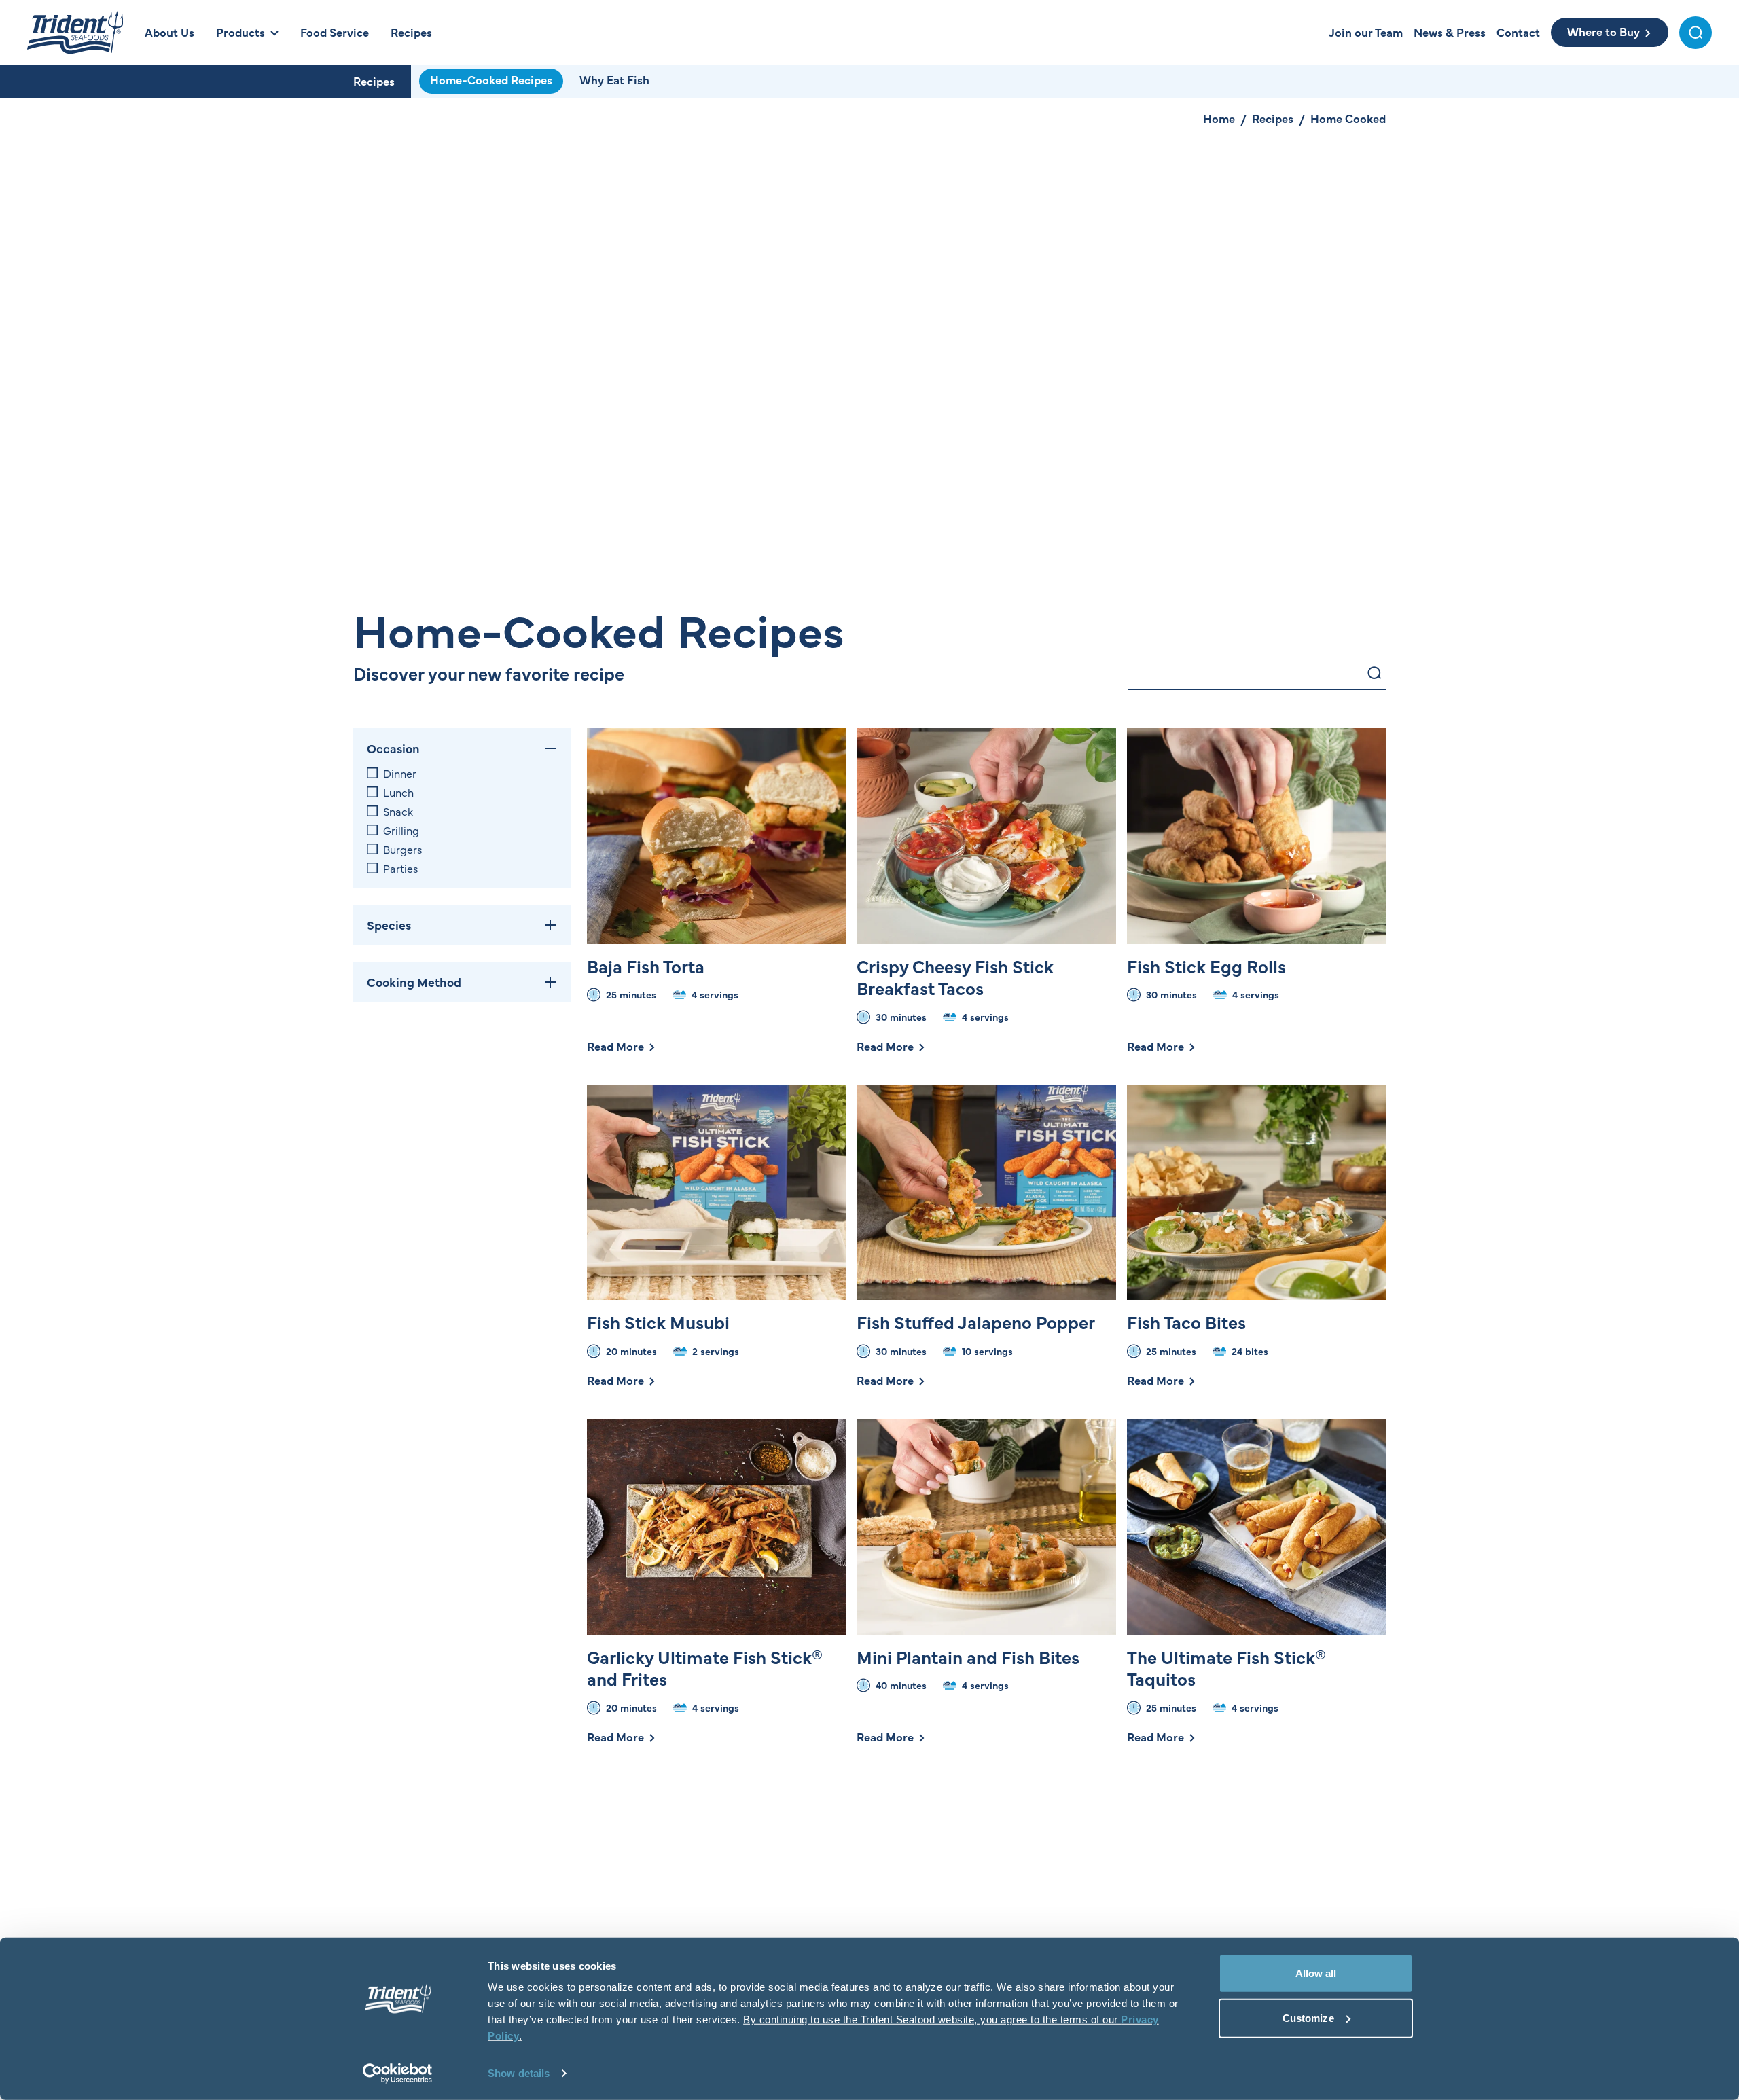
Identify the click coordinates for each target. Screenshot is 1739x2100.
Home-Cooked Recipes (491, 79)
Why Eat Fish (614, 79)
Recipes (374, 81)
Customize (1308, 2017)
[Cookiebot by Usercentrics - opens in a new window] (398, 2074)
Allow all (1316, 1973)
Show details (519, 2073)
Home (1219, 118)
